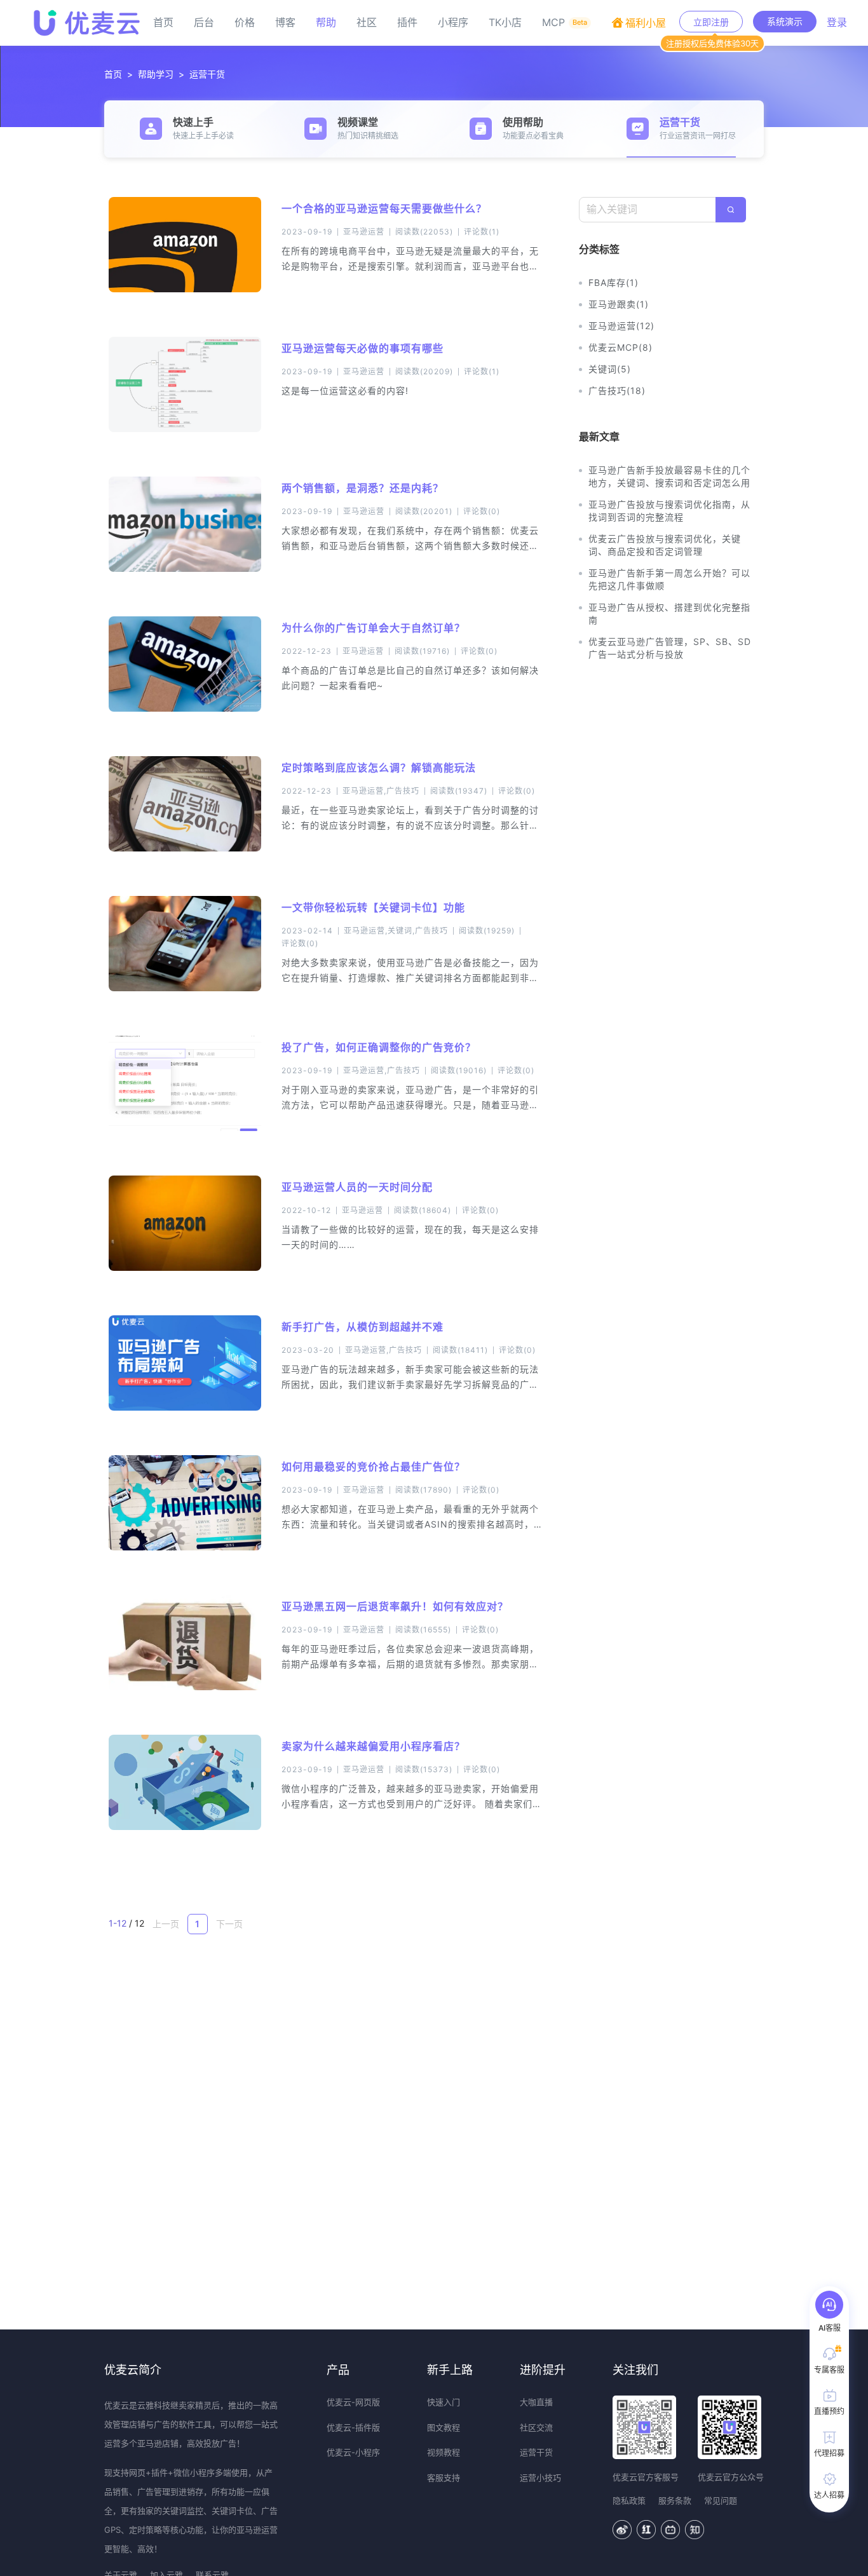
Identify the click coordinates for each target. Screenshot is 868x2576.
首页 (113, 74)
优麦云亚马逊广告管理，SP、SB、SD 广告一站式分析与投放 (670, 648)
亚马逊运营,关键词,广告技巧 (396, 931)
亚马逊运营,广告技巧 (381, 791)
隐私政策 (629, 2500)
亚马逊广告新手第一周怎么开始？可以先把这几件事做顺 (669, 579)
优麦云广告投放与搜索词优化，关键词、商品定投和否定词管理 (665, 545)
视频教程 (444, 2452)
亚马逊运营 (364, 232)
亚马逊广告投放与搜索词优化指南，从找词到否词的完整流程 (669, 511)
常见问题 (721, 2500)
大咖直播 (536, 2402)
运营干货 (207, 74)
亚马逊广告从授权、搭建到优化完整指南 (669, 613)
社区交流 (536, 2427)
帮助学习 (156, 74)
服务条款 (675, 2500)
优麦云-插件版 (353, 2427)
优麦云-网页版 (353, 2402)
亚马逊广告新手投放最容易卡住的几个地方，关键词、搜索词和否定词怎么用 (669, 476)
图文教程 (444, 2427)
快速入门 (444, 2402)
